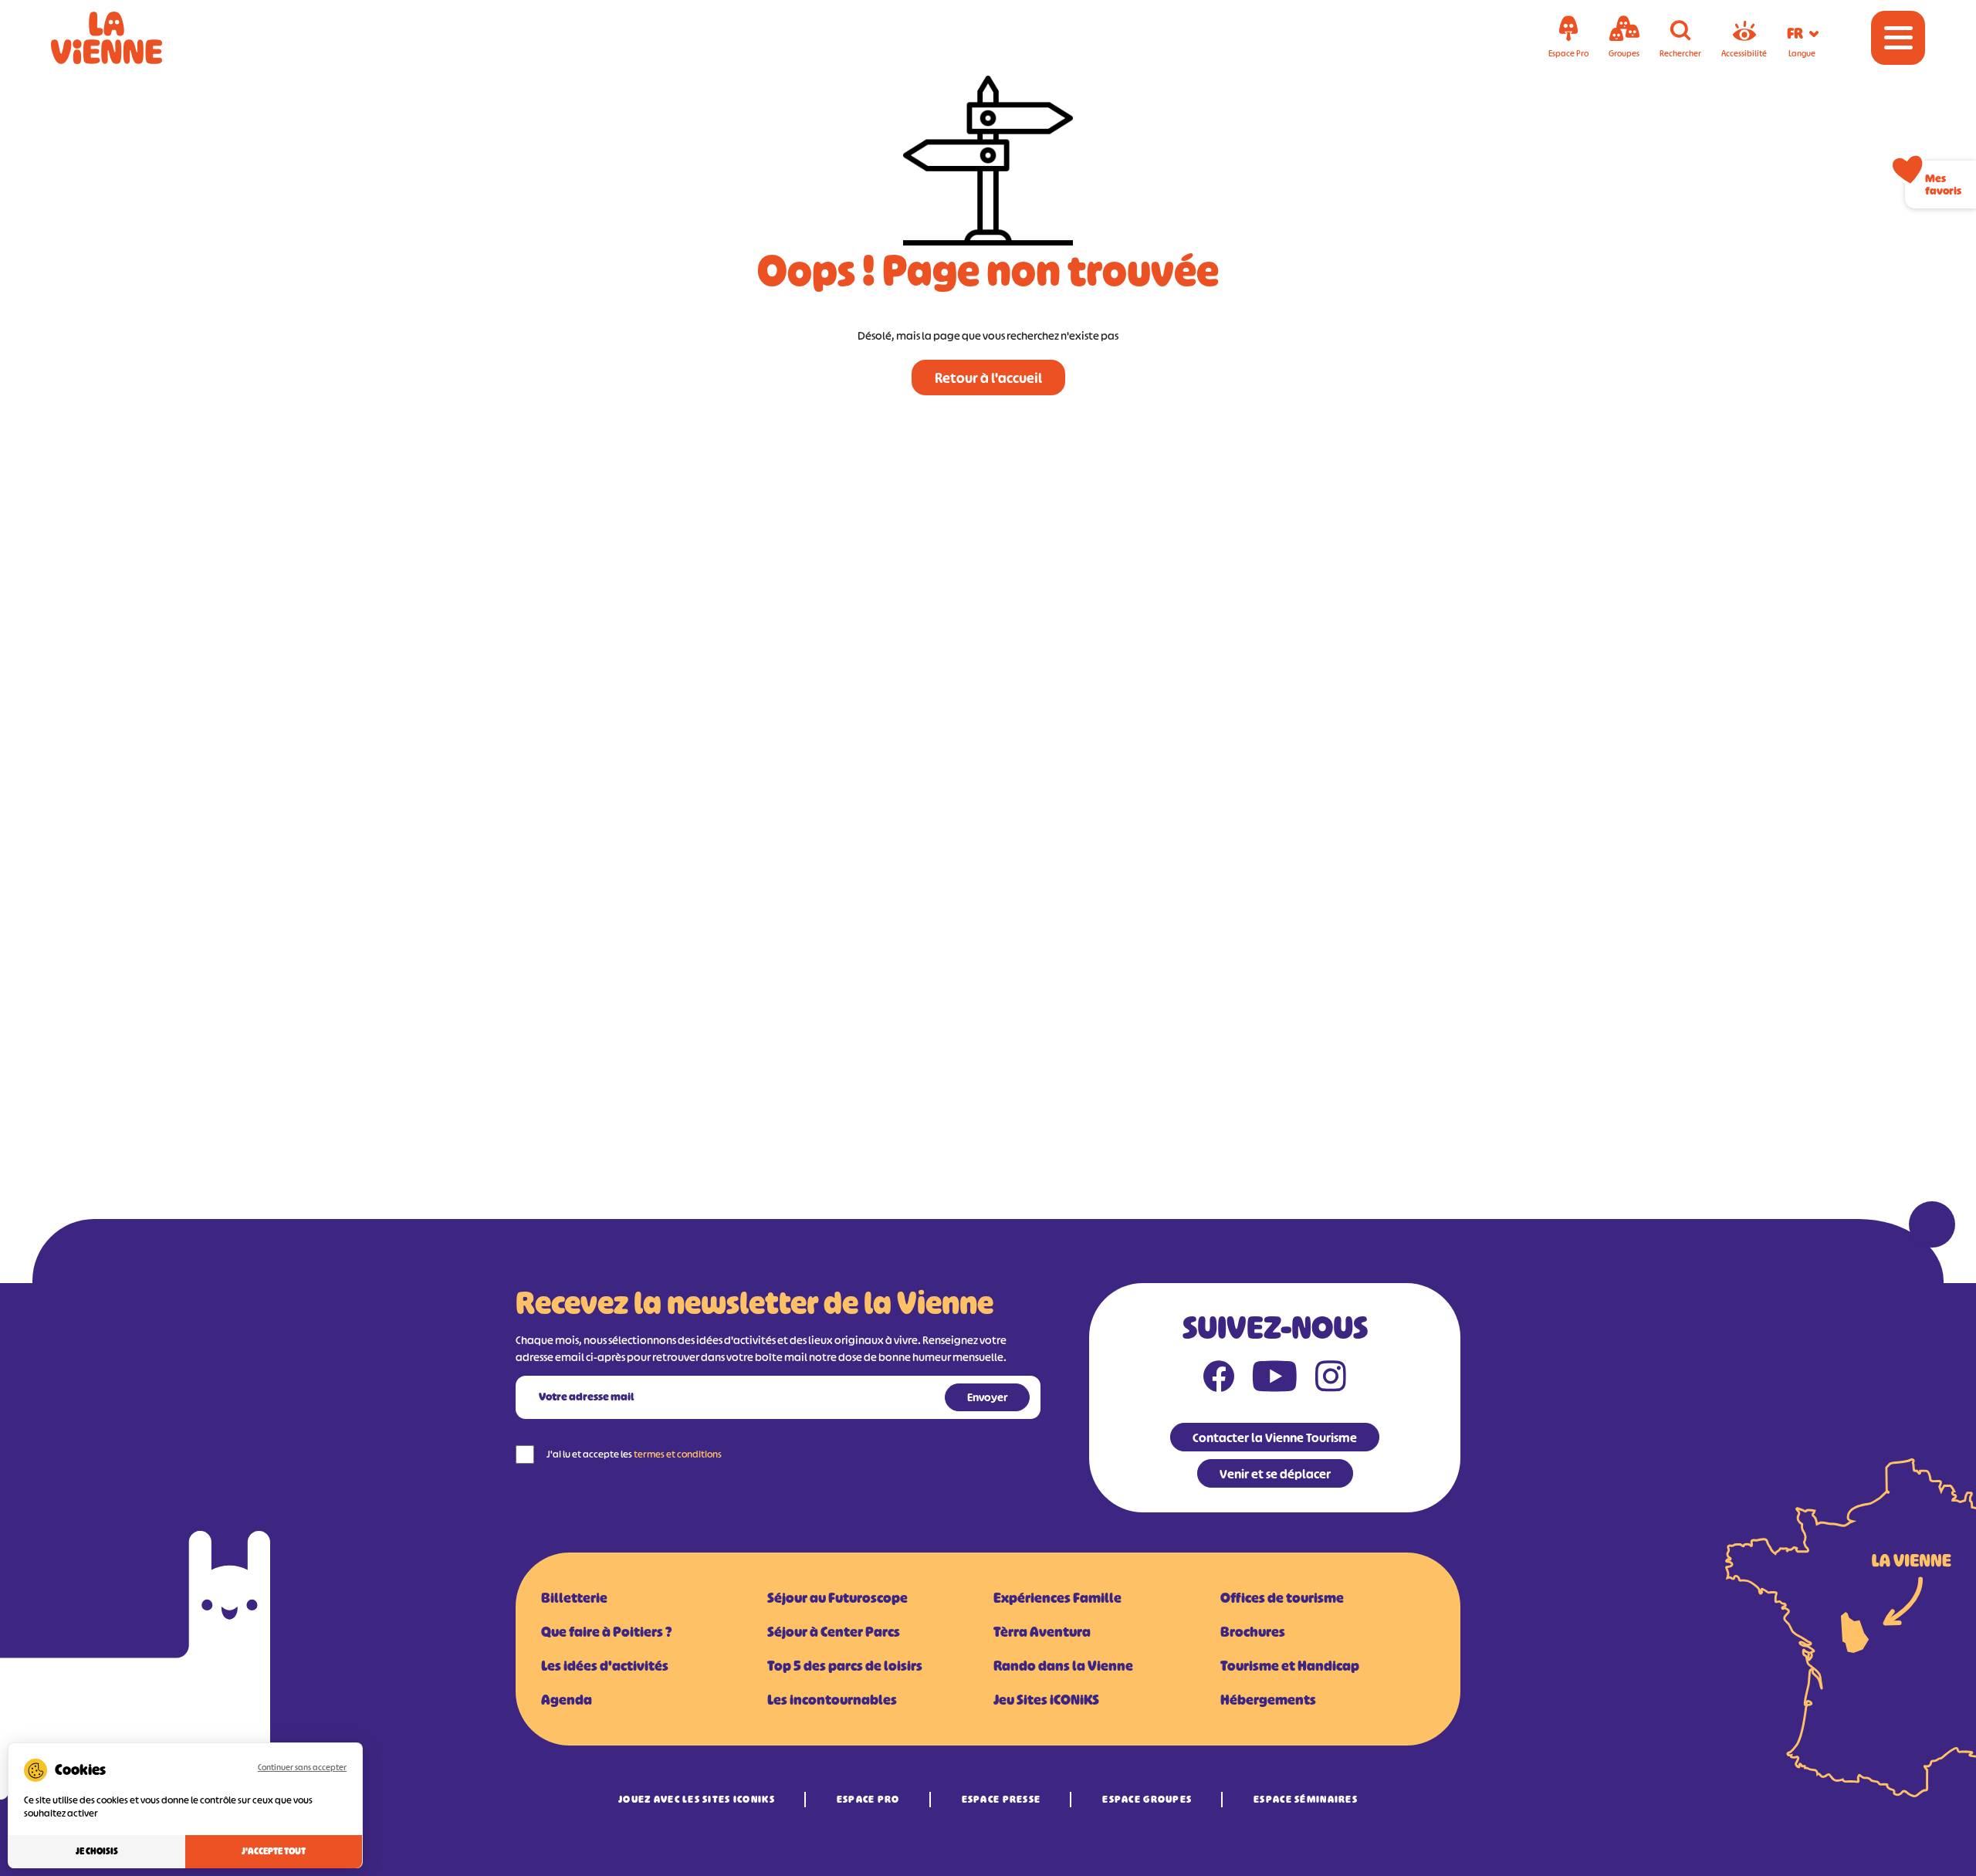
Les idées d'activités (605, 1666)
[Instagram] (1331, 1380)
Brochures (1253, 1632)
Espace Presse (1002, 1799)
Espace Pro (868, 1799)
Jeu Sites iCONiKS (1046, 1700)
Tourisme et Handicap (1290, 1666)
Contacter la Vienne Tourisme (1275, 1437)
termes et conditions (678, 1454)
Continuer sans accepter (302, 1767)
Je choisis (97, 1851)
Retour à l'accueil (988, 378)
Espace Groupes (1147, 1799)
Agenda (567, 1700)
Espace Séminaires (1306, 1799)
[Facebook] (1219, 1380)
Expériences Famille (1057, 1598)
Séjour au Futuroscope (837, 1598)
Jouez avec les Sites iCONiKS (697, 1799)
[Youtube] (1275, 1380)
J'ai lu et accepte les (634, 1454)
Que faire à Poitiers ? (606, 1632)
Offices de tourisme (1282, 1598)
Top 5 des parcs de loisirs (845, 1666)
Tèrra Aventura (1042, 1632)
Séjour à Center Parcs (834, 1632)
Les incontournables (832, 1700)
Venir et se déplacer (1275, 1474)
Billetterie (574, 1598)
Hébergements (1268, 1700)
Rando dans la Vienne (1063, 1666)
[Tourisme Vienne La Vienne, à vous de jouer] (128, 38)
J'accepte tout (274, 1851)
